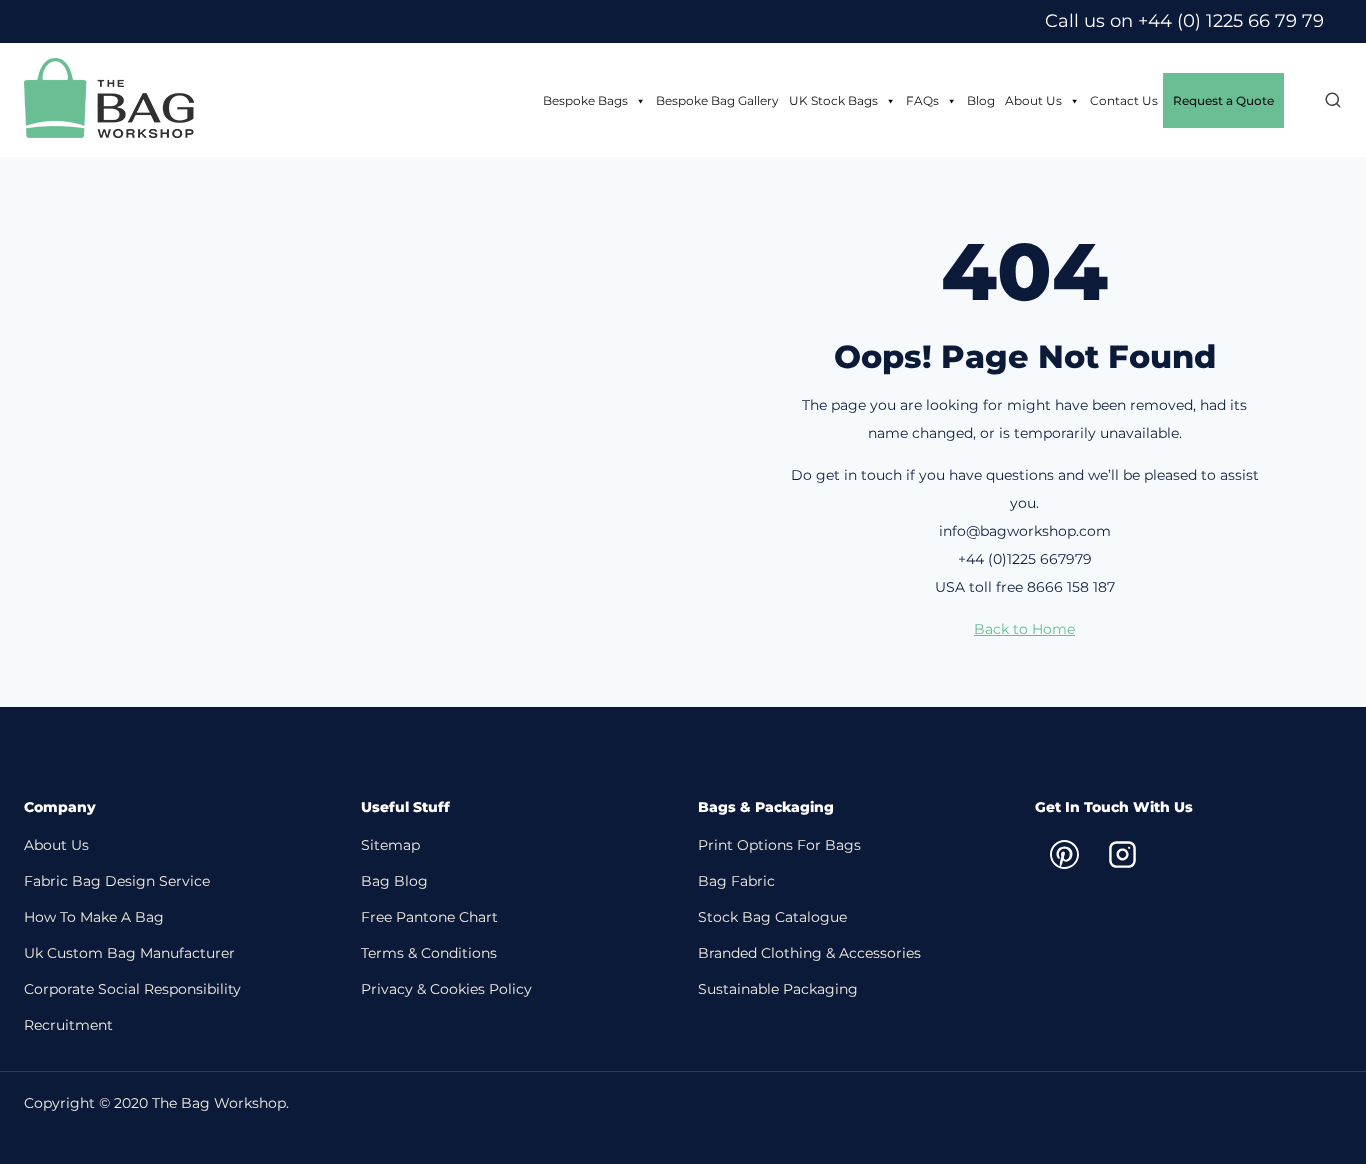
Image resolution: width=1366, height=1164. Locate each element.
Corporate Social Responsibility (132, 989)
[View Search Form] (1323, 101)
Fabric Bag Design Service (117, 881)
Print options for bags (779, 845)
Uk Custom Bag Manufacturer (129, 953)
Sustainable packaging (778, 989)
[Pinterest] (1064, 854)
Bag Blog (394, 881)
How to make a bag (94, 917)
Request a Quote (1223, 100)
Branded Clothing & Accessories (809, 953)
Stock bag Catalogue (772, 917)
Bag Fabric (736, 881)
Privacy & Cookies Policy (446, 989)
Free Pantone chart (429, 917)
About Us (1033, 100)
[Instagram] (1122, 854)
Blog (981, 100)
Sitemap (390, 845)
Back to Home (1024, 629)
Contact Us (1124, 100)
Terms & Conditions (429, 953)
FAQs (922, 100)
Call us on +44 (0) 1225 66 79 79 (1184, 21)
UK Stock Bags (833, 100)
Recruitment (68, 1025)
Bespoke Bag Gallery (717, 100)
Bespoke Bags (585, 100)
